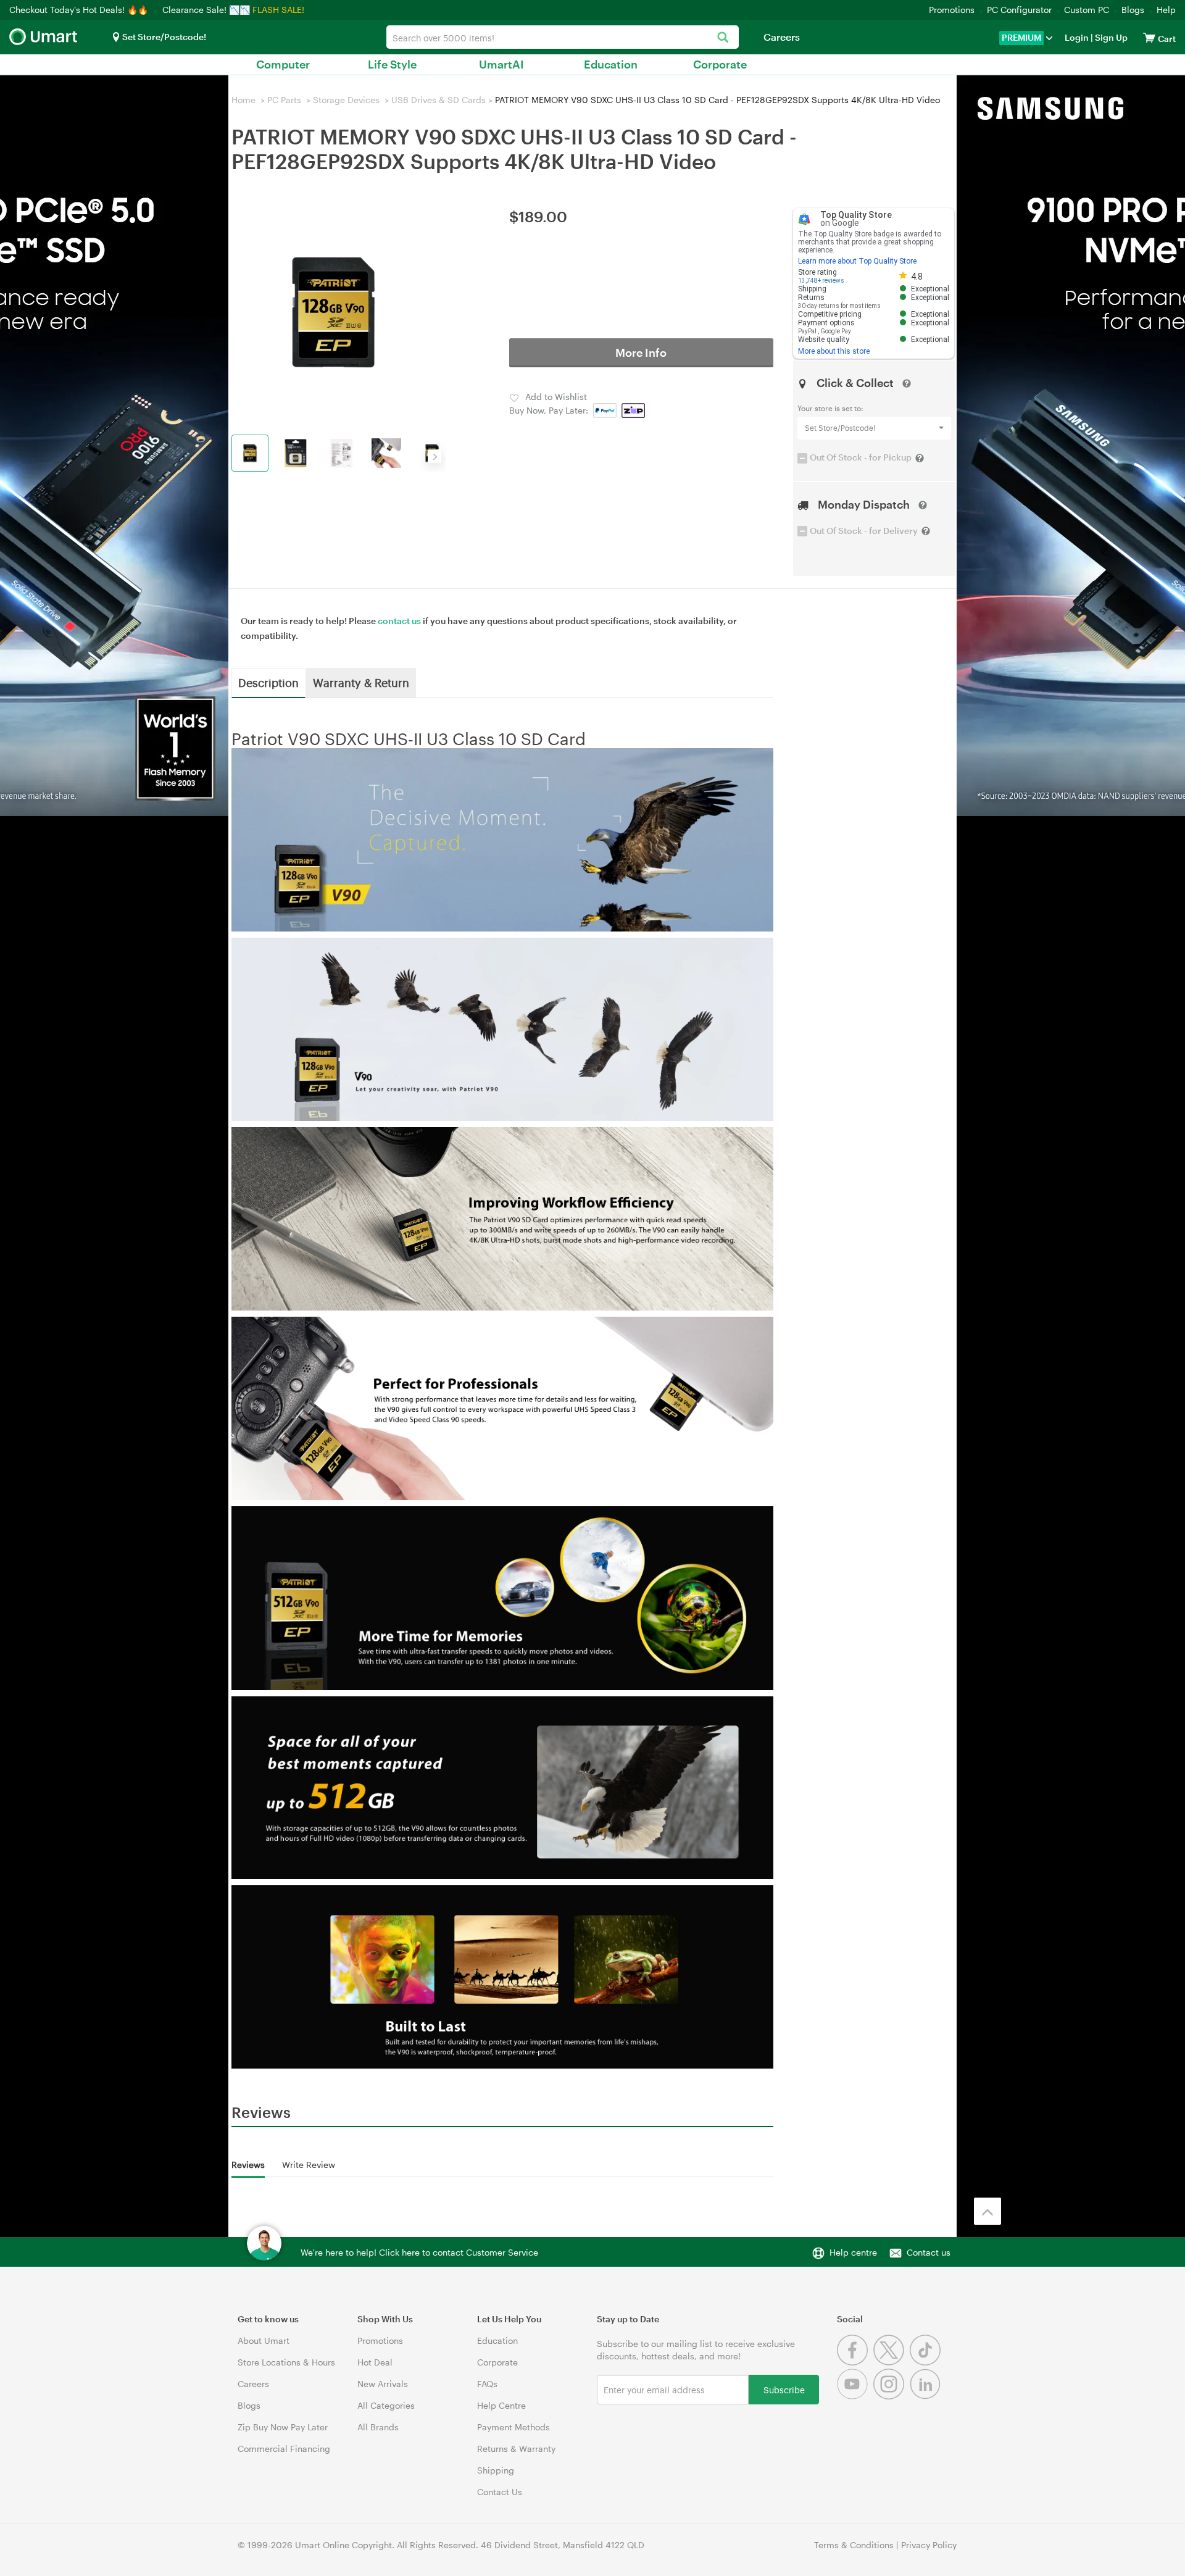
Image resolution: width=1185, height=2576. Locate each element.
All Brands (378, 2427)
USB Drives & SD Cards (439, 100)
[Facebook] (855, 2362)
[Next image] (434, 456)
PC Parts (284, 100)
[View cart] (1149, 37)
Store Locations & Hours (286, 2362)
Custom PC (1087, 10)
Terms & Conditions (854, 2545)
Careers (782, 37)
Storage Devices (346, 100)
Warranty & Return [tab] (361, 682)
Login (1077, 37)
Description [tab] (268, 682)
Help (1166, 10)
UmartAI (501, 64)
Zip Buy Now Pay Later (283, 2427)
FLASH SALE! (278, 10)
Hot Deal (375, 2362)
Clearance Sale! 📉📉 (206, 10)
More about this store (834, 351)
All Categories (386, 2405)
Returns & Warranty (516, 2449)
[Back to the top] (987, 2211)
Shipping (496, 2470)
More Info (641, 352)
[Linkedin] (927, 2396)
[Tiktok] (927, 2362)
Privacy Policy (929, 2545)
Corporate (720, 64)
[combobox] (563, 37)
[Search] (723, 38)
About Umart (264, 2340)
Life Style (392, 64)
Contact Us (500, 2492)
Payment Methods (513, 2427)
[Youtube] (855, 2396)
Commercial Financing (284, 2449)
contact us (399, 621)
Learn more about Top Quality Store (857, 261)
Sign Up (1110, 37)
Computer (283, 64)
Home (243, 100)
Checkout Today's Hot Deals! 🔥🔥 (80, 10)
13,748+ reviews (821, 281)
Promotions (952, 10)
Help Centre (501, 2405)
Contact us (929, 2252)
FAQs (487, 2384)
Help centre (853, 2252)
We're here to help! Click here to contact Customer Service (419, 2252)
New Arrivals (383, 2384)
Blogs (1133, 10)
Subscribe (784, 2389)
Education (611, 64)
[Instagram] (892, 2396)
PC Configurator (1019, 10)
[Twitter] (892, 2362)
